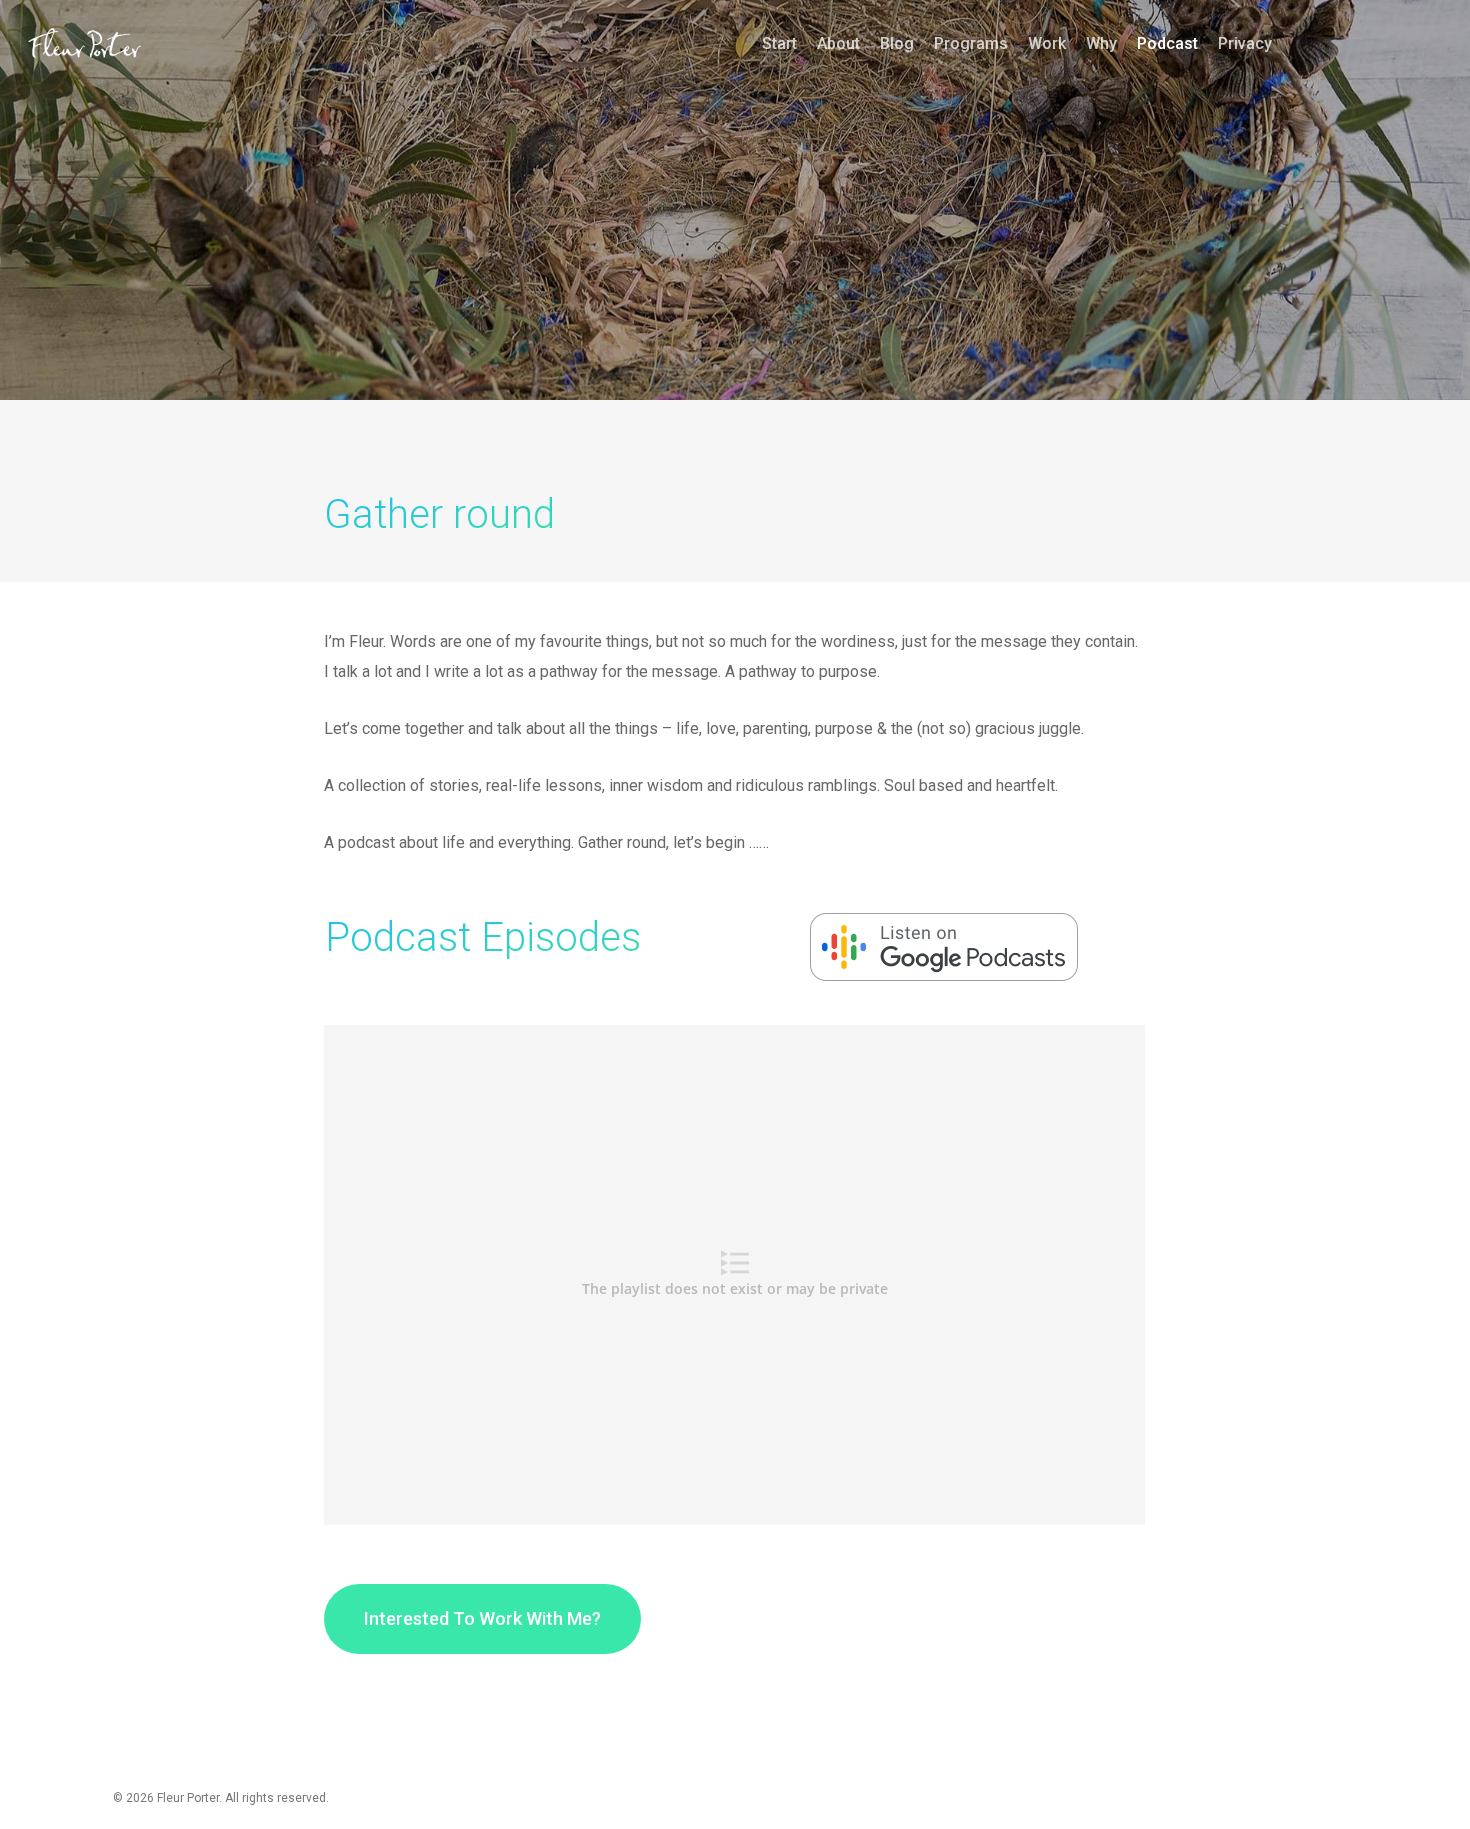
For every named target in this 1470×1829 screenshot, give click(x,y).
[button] (482, 1619)
